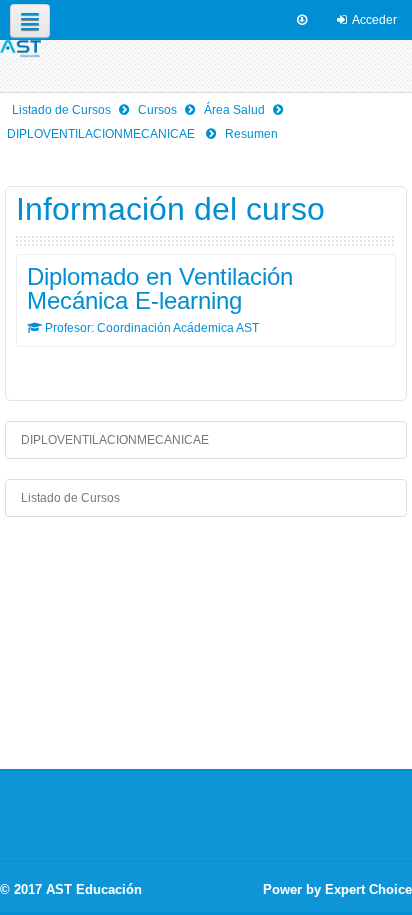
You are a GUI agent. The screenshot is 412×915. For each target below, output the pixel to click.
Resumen (251, 134)
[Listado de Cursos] (20, 49)
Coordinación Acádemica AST (178, 328)
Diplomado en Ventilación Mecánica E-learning (160, 289)
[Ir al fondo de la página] (302, 20)
